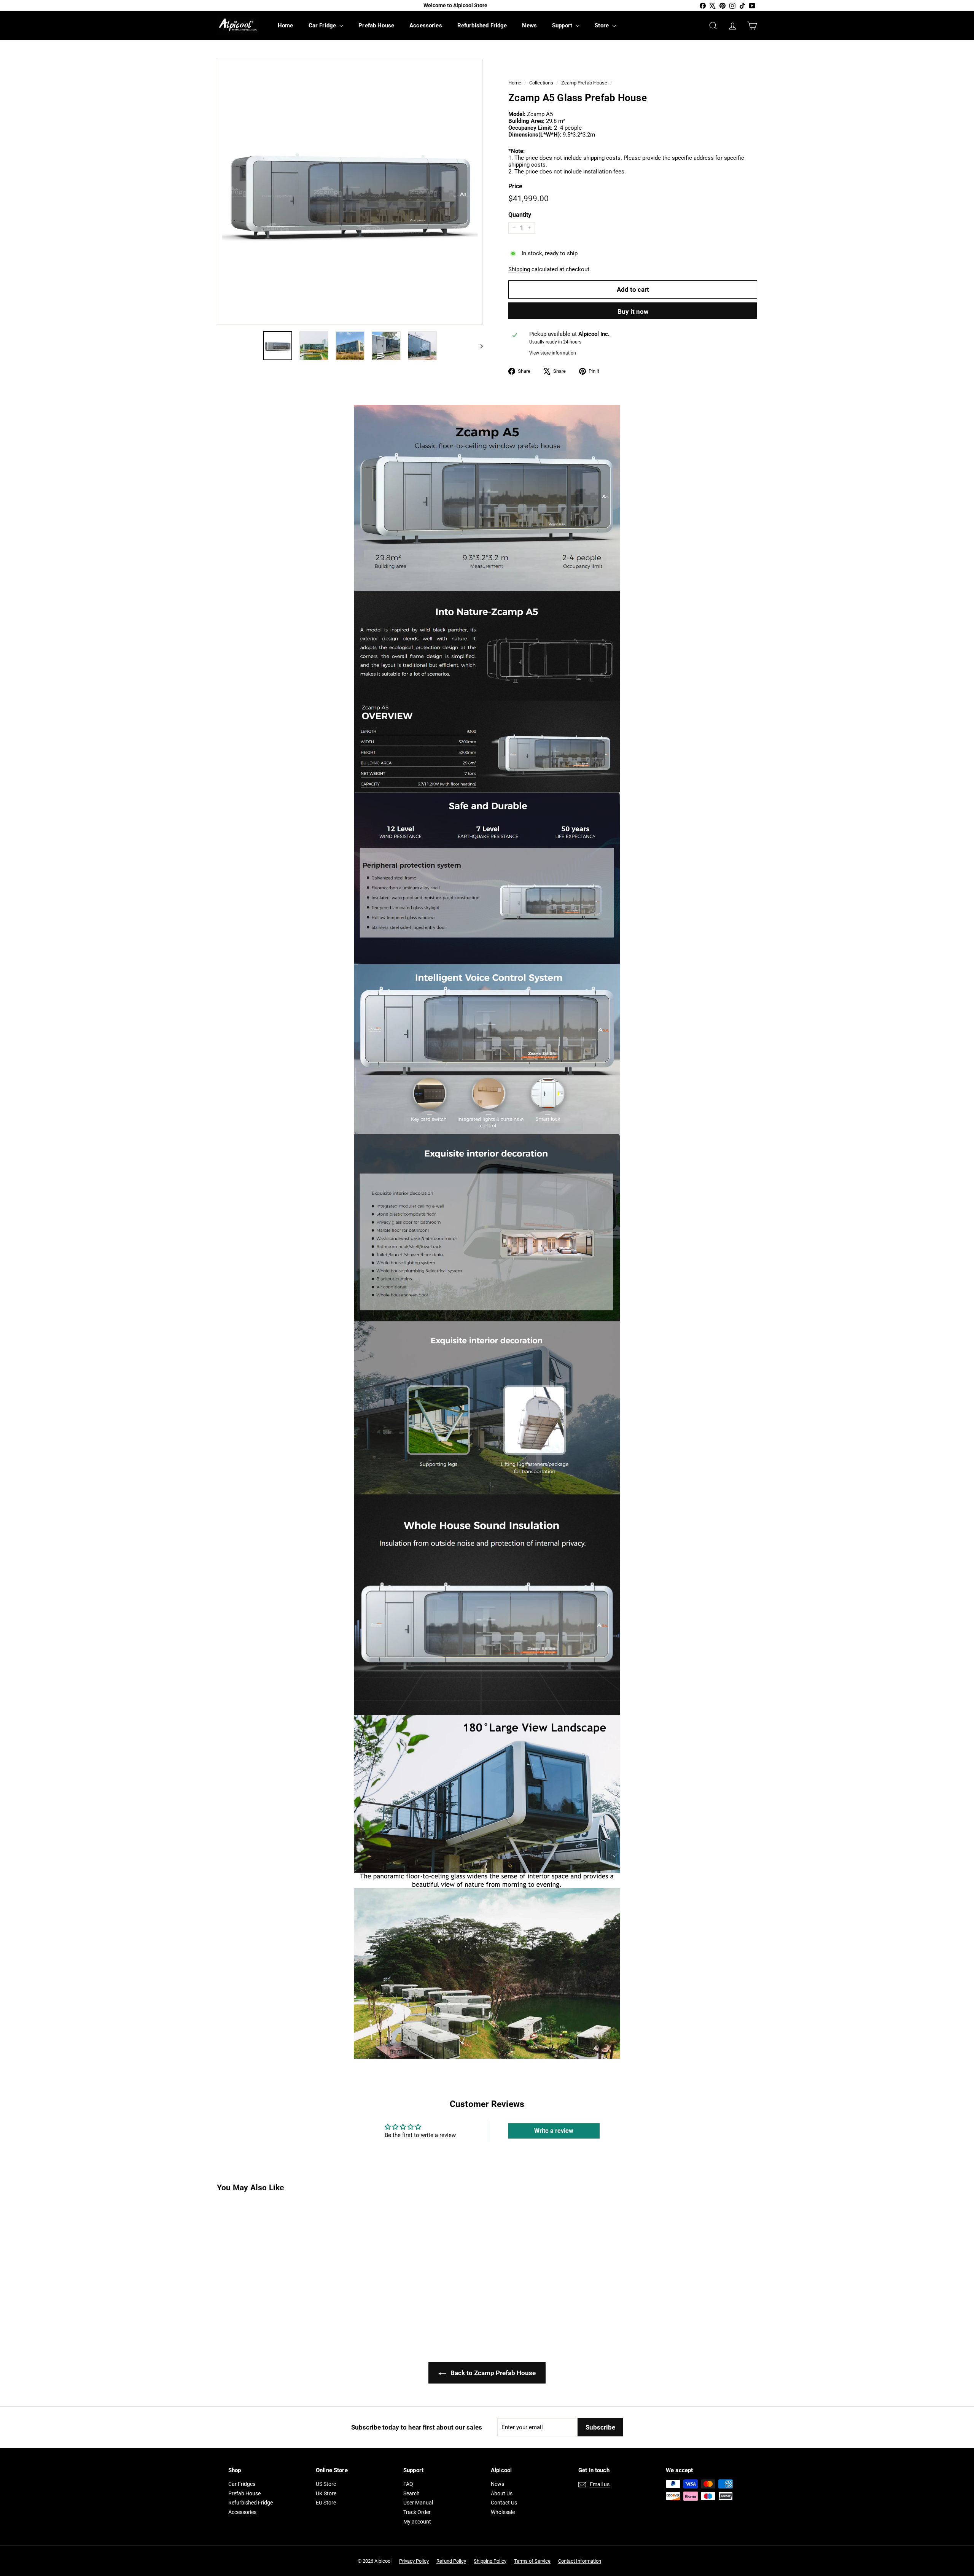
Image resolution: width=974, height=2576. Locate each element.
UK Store (326, 2493)
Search (411, 2493)
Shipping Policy (490, 2561)
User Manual (418, 2503)
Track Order (417, 2512)
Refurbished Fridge (482, 25)
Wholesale (503, 2512)
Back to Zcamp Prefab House (492, 2373)
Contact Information (580, 2561)
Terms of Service (532, 2561)
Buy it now (633, 312)
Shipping (519, 269)
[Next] (478, 346)
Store (602, 25)
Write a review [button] (554, 2131)
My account (417, 2522)
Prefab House (376, 25)
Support (563, 25)
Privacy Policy (414, 2561)
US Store (326, 2484)
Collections (541, 83)
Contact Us (504, 2503)
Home (286, 25)
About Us (502, 2493)
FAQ (408, 2484)
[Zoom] (350, 192)
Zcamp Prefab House (584, 83)
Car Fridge (323, 25)
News (529, 25)
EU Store (326, 2503)
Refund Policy (451, 2561)
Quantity (520, 215)
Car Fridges (242, 2484)
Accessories (426, 25)
